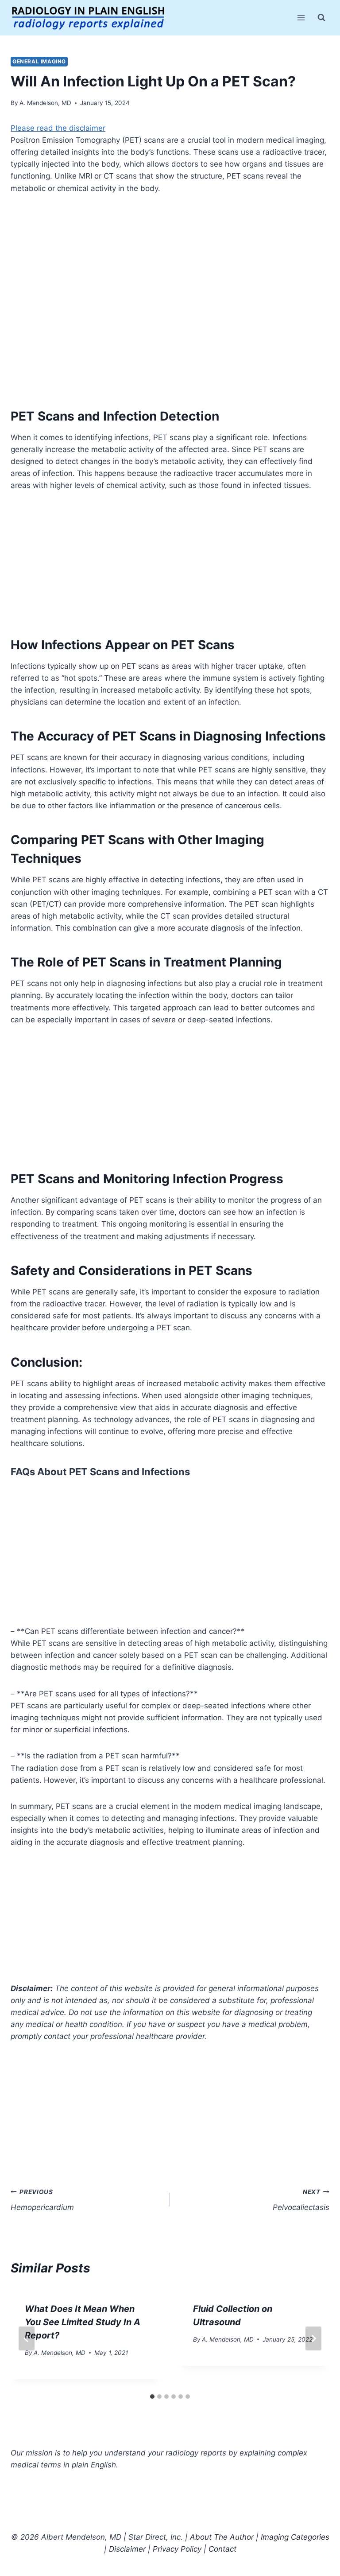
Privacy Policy (177, 2549)
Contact (222, 2549)
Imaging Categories (295, 2537)
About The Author (222, 2537)
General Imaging (39, 61)
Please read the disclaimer (58, 128)
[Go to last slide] (27, 2338)
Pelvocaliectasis (301, 2200)
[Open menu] (301, 18)
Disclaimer (127, 2549)
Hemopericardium (42, 2200)
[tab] (152, 2397)
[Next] (313, 2338)
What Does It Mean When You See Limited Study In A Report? (83, 2322)
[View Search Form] (321, 18)
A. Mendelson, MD (45, 103)
